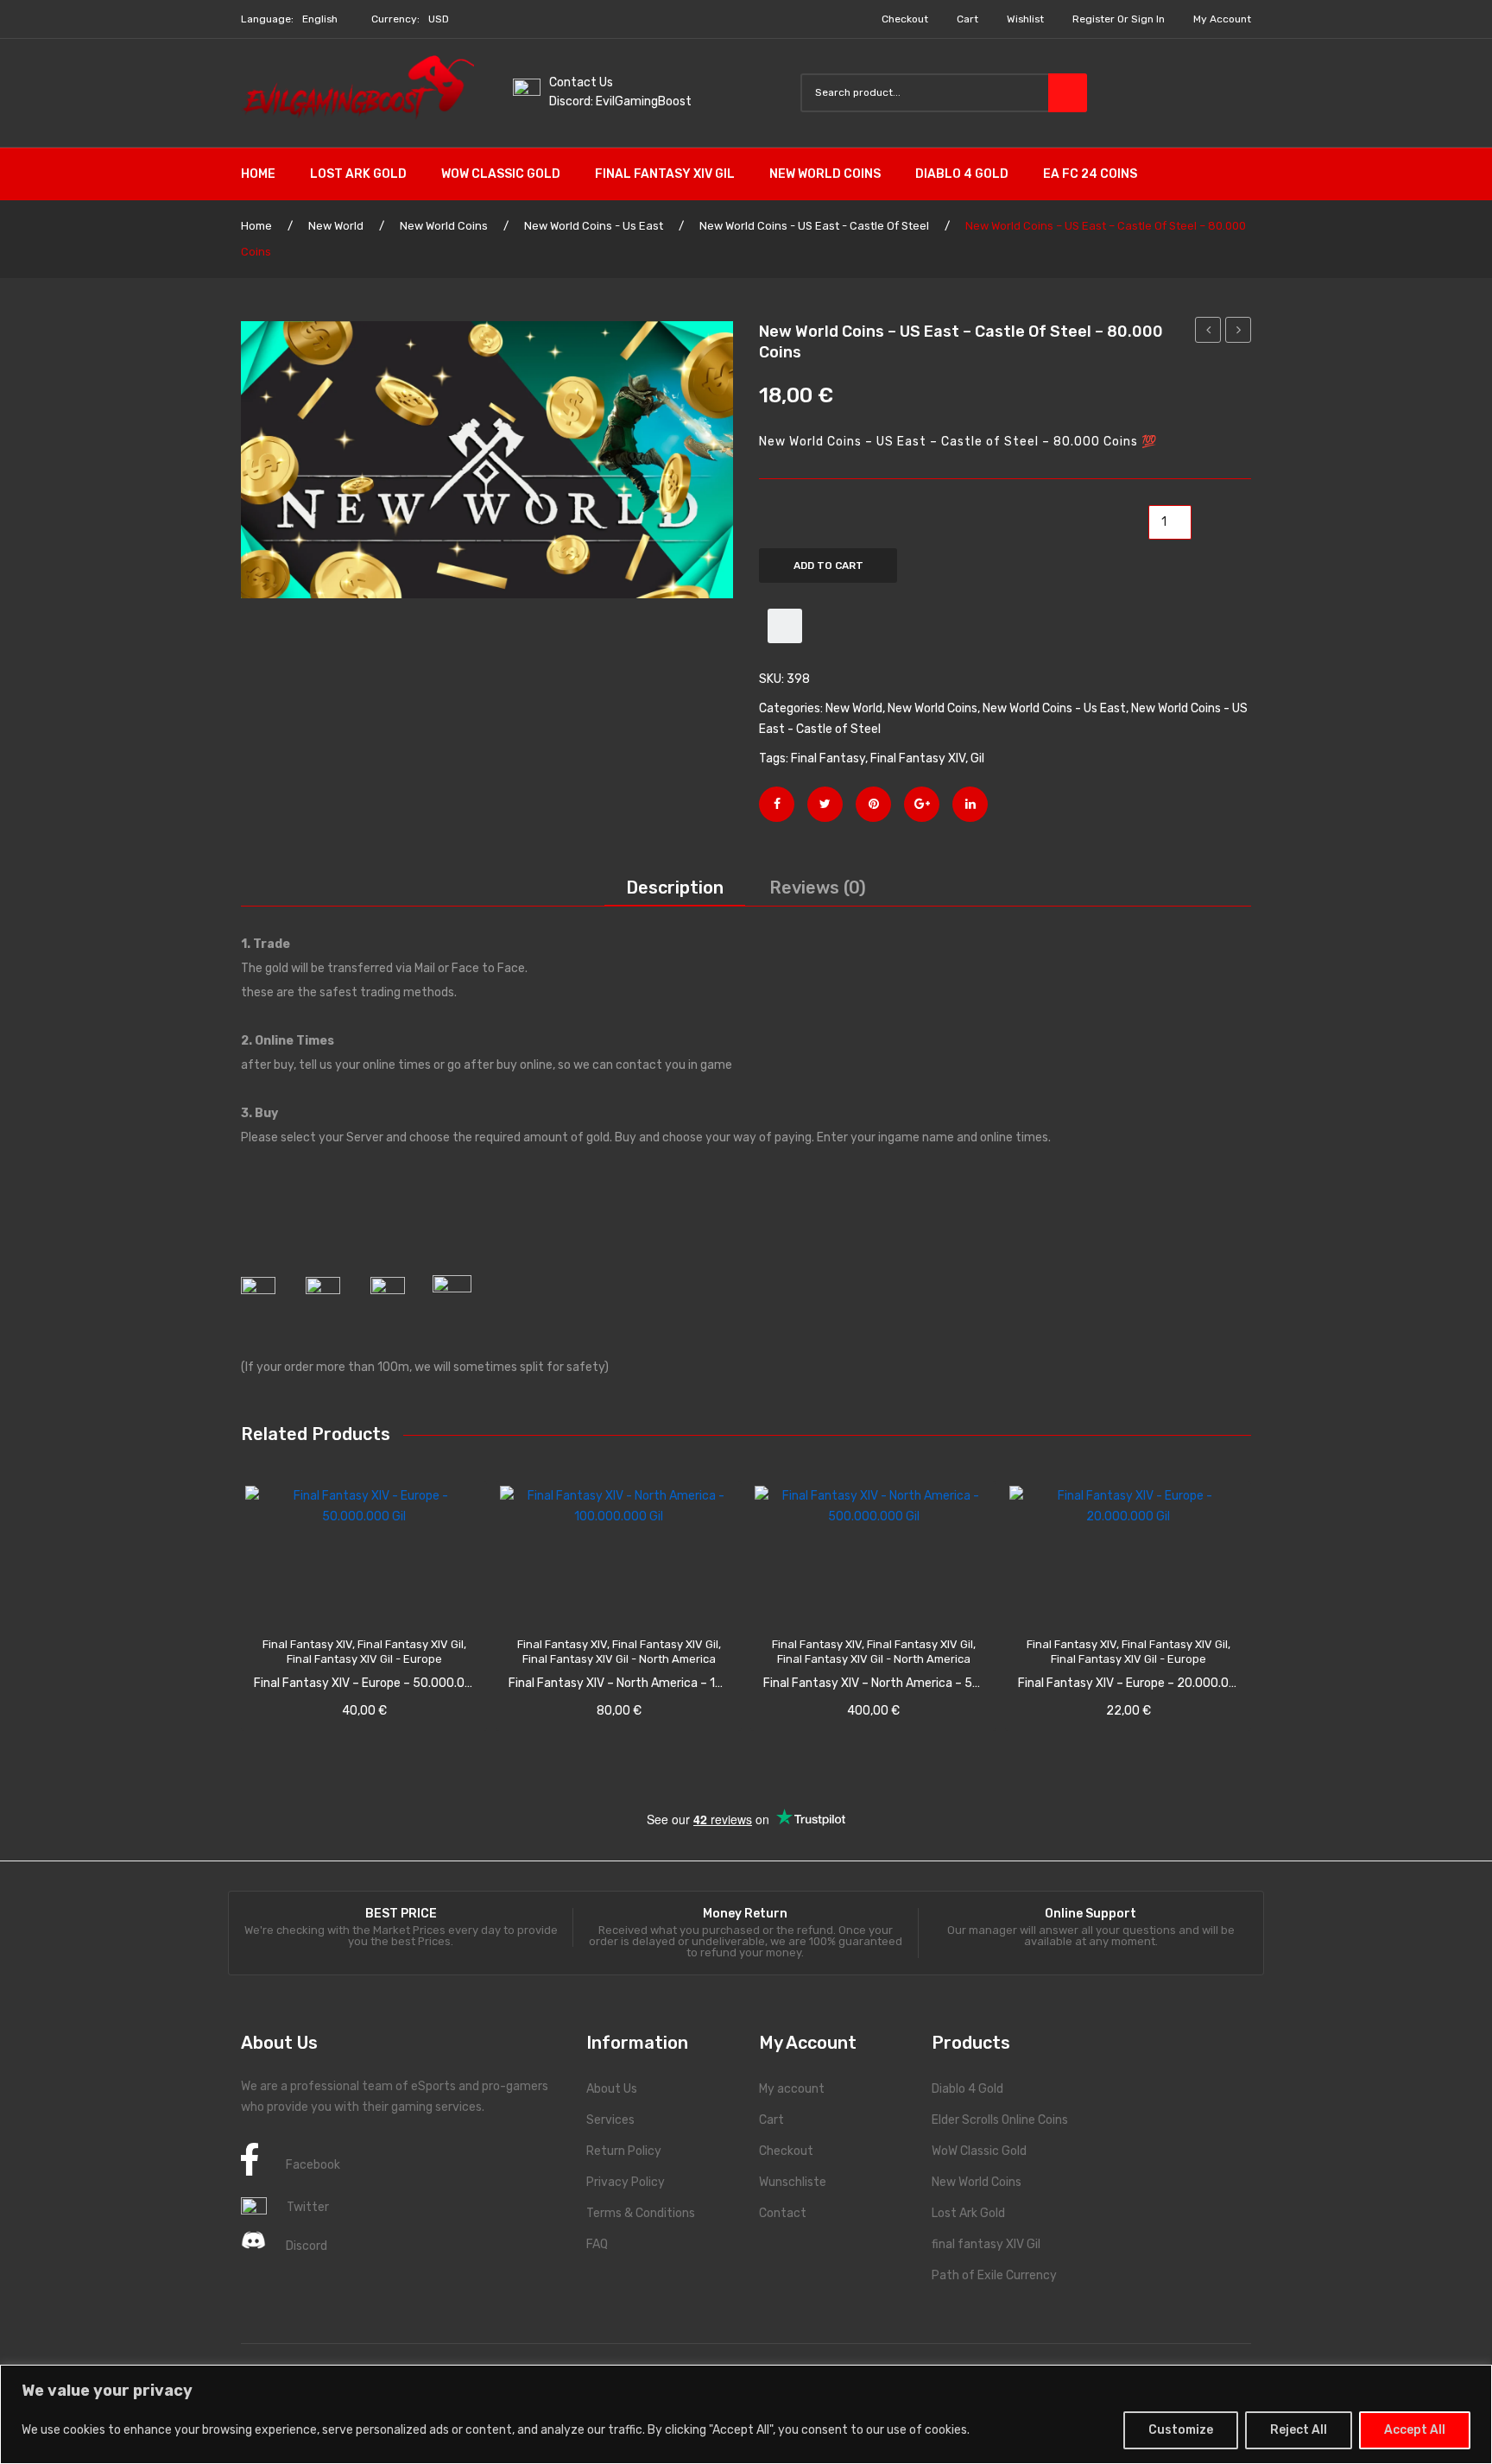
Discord (307, 2246)
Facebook (313, 2165)
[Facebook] (777, 804)
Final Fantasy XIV (918, 758)
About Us (612, 2089)
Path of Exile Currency (994, 2275)
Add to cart (828, 565)
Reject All (1299, 2430)
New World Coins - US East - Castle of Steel (814, 226)
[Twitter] (825, 804)
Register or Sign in (1119, 19)
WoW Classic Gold (979, 2151)
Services (610, 2120)
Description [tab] (675, 888)
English (320, 19)
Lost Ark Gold (968, 2213)
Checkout (905, 19)
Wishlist (1025, 19)
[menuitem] (267, 174)
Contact (783, 2213)
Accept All (1415, 2430)
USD (439, 19)
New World (336, 226)
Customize (1181, 2430)
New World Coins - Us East (594, 226)
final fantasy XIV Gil (986, 2244)
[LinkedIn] (970, 804)
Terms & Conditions (641, 2213)
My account (1222, 19)
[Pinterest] (873, 804)
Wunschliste (793, 2182)
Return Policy (624, 2151)
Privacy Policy (626, 2182)
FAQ (597, 2244)
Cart (967, 19)
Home (256, 226)
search (1068, 93)
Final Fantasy (828, 758)
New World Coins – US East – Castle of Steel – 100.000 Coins (1239, 332)
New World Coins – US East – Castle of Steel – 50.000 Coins (1208, 332)
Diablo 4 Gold (967, 2089)
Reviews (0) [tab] (818, 888)
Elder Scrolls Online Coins (1000, 2120)
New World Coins (444, 226)
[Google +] (922, 804)
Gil (977, 758)
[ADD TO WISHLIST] (785, 626)
